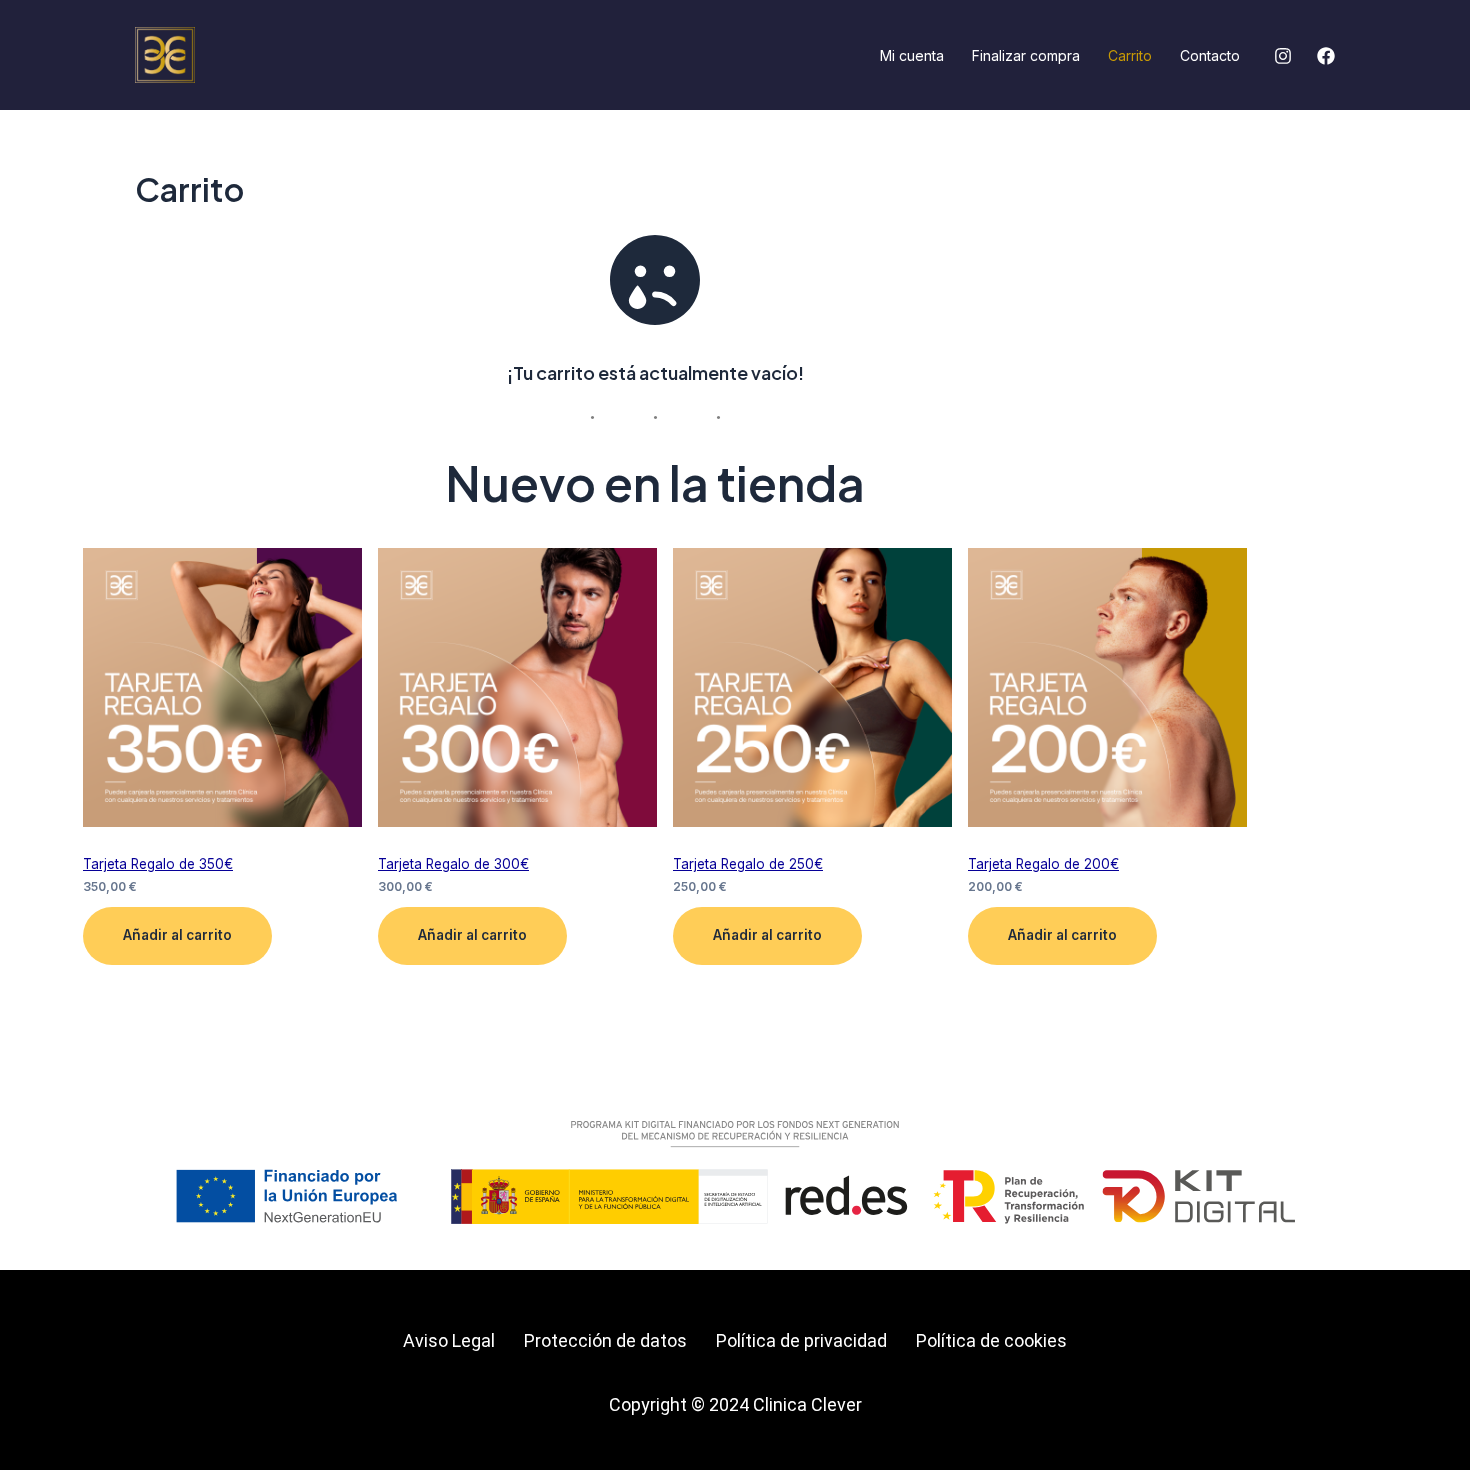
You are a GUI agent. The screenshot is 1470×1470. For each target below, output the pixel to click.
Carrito (1130, 55)
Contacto (1210, 55)
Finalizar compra (1026, 55)
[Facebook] (1326, 56)
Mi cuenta (912, 55)
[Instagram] (1283, 56)
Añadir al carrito (177, 935)
